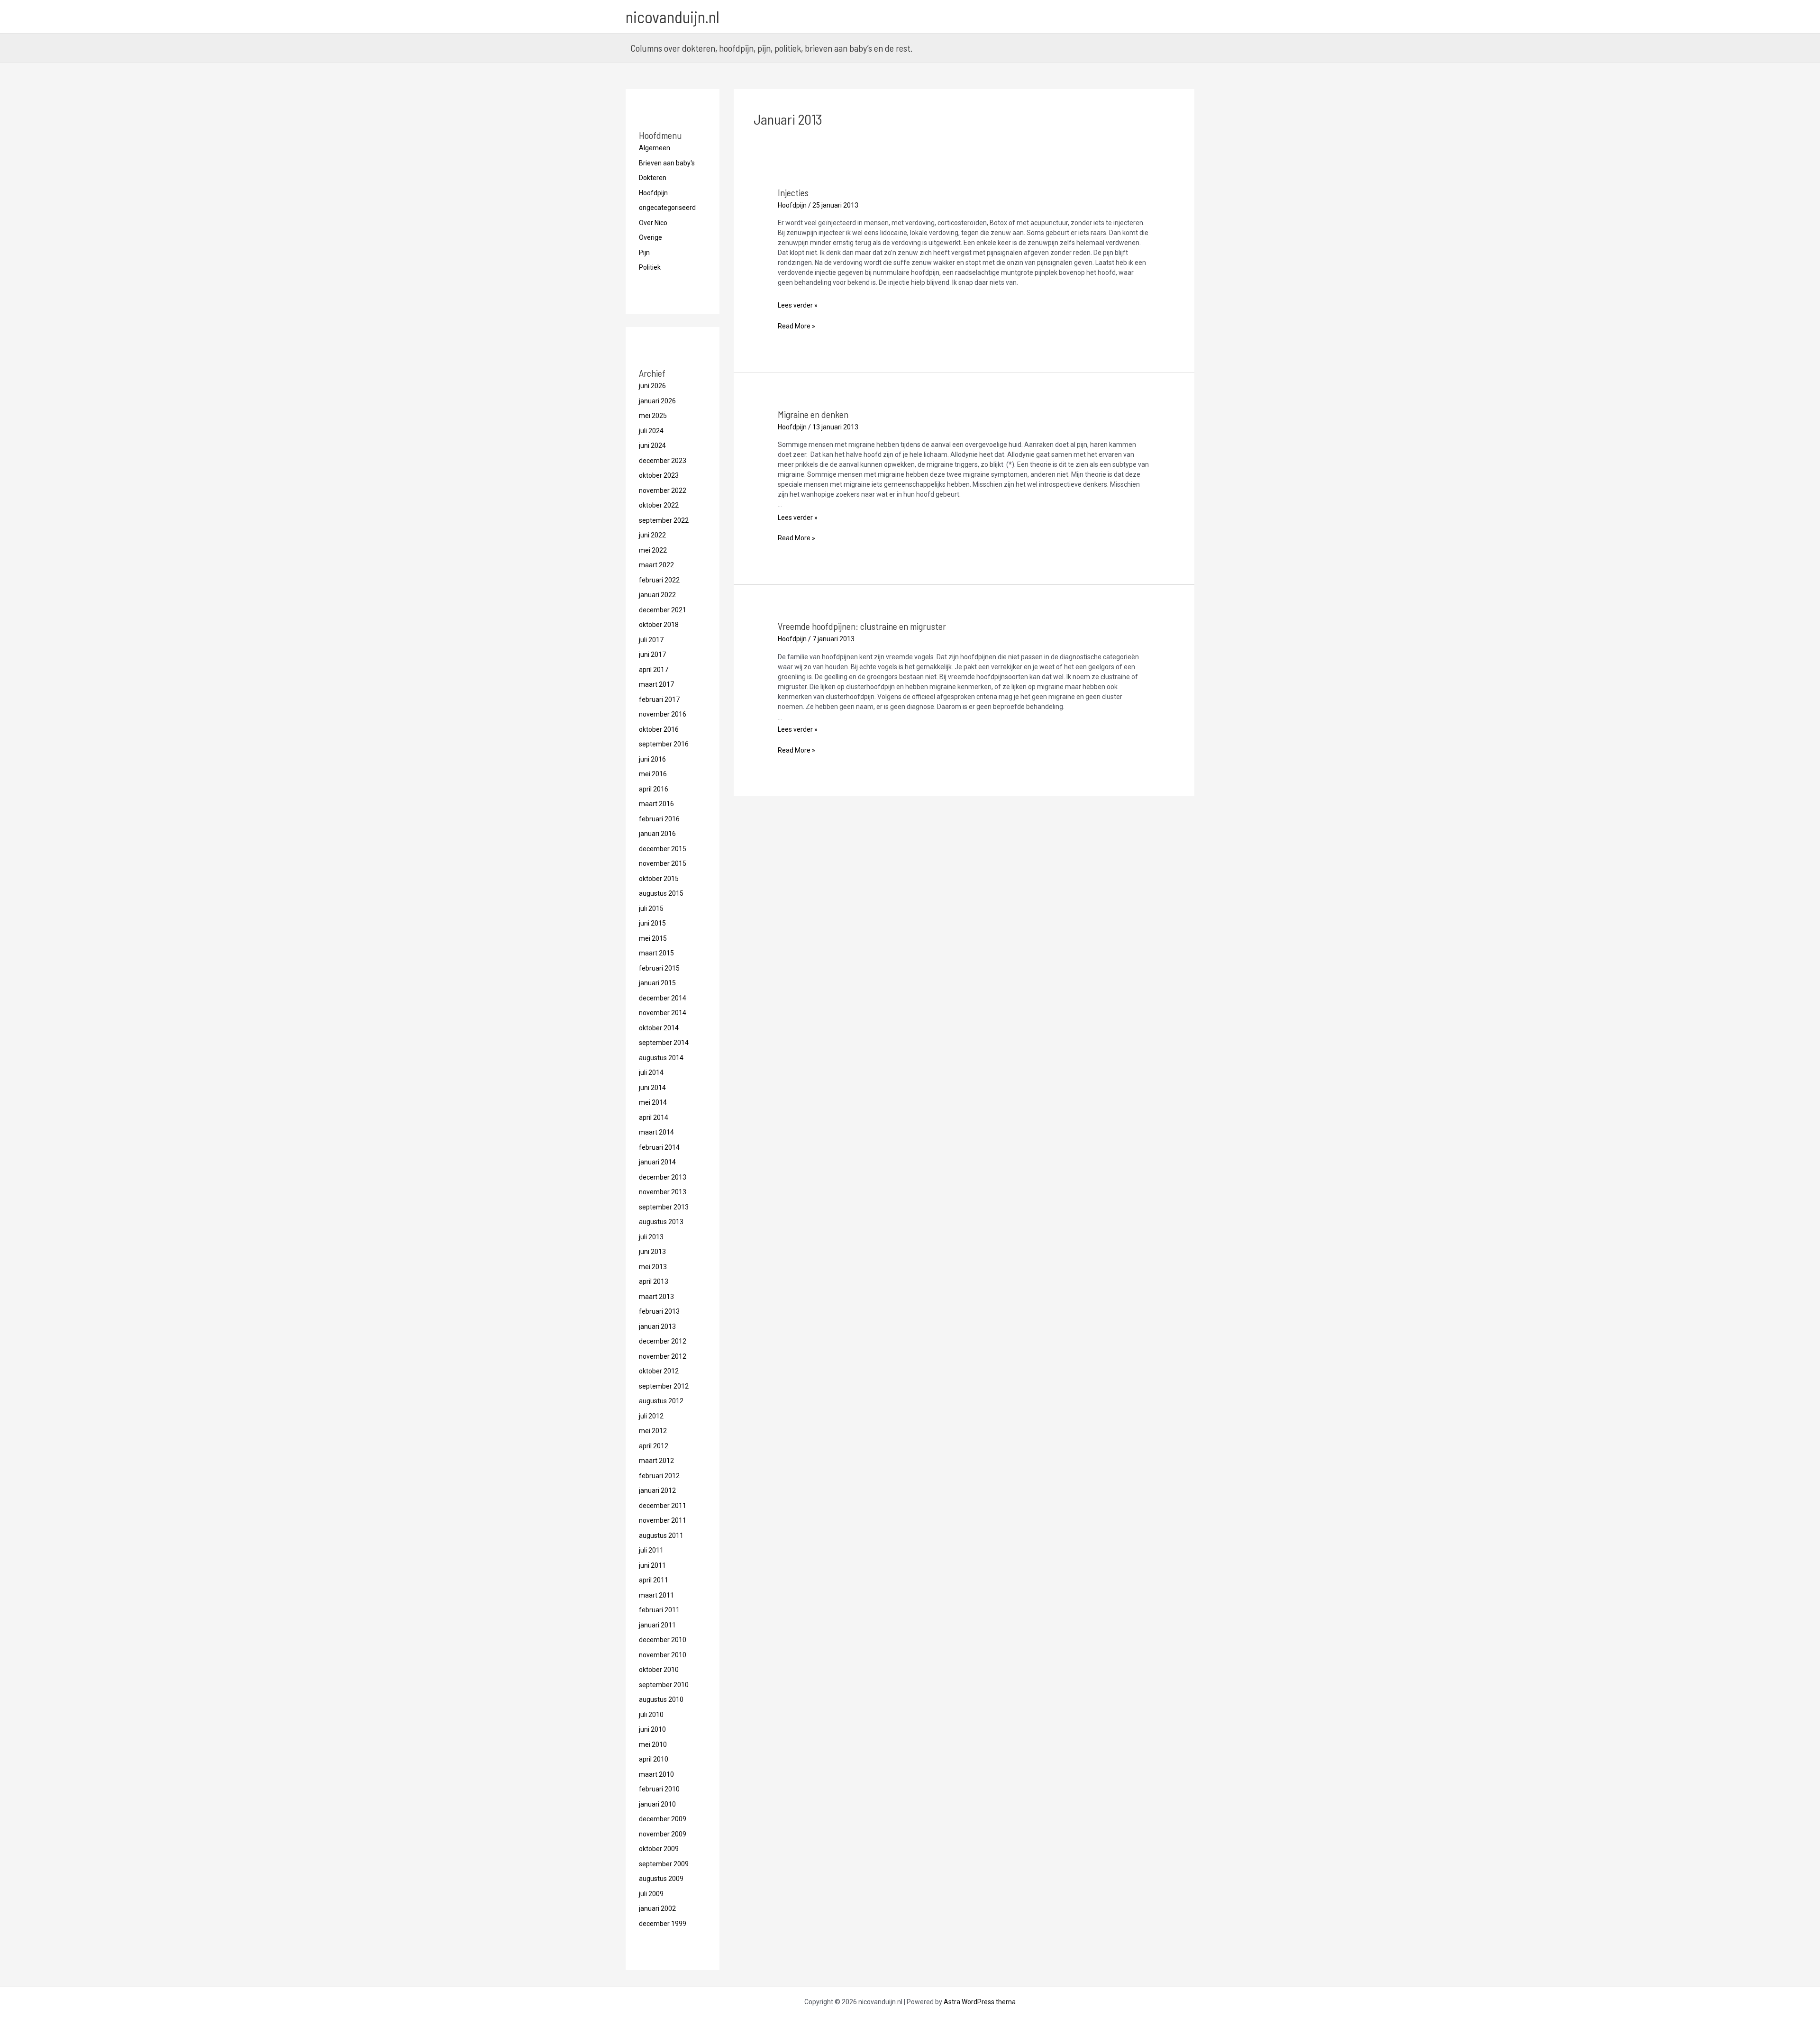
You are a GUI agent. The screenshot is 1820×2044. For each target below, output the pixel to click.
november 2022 (663, 491)
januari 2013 (657, 1326)
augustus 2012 (661, 1401)
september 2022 (664, 520)
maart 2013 (656, 1297)
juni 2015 (652, 923)
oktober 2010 (659, 1670)
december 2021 (663, 610)
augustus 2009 (661, 1879)
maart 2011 (656, 1595)
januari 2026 (657, 401)
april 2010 (654, 1759)
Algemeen (655, 148)
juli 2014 (651, 1072)
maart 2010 (656, 1774)
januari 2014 (657, 1162)
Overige (651, 237)
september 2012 (664, 1386)
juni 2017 (652, 654)
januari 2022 (657, 595)
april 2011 (654, 1580)
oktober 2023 (659, 475)
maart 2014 (656, 1132)
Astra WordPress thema (980, 2002)
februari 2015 (659, 968)
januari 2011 (657, 1625)
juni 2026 (652, 386)
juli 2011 (651, 1550)
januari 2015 (657, 983)
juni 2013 (652, 1252)
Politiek (650, 267)
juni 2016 (652, 759)
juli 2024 (651, 431)
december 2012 (663, 1341)
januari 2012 (657, 1490)
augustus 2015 (661, 893)
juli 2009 (651, 1894)
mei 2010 (653, 1744)
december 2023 (663, 461)
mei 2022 (653, 550)
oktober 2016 (659, 729)
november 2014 (663, 1013)
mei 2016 (653, 774)
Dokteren (653, 178)
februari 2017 (659, 700)
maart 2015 (656, 953)
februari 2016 (659, 819)
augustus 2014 (661, 1058)
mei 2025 (653, 416)
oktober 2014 (659, 1028)
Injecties (793, 192)
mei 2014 (653, 1102)
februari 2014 (659, 1147)
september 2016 (664, 744)
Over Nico (653, 223)
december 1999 (663, 1924)
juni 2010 (652, 1729)
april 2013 (654, 1281)
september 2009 (664, 1864)
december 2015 (663, 849)
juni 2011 (652, 1565)
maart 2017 (656, 684)
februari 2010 (659, 1789)
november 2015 (663, 863)
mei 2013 (653, 1267)
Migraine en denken (813, 414)
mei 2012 (653, 1431)
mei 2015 (653, 938)
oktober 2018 (659, 625)
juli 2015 (651, 908)
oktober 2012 (659, 1371)
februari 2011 (659, 1610)
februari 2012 (659, 1476)
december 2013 (663, 1177)
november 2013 (663, 1192)
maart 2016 (656, 804)
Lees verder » (798, 305)
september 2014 (664, 1043)
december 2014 (663, 998)
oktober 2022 (659, 505)
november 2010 (663, 1655)
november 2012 (663, 1356)
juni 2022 (652, 535)
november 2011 (663, 1520)
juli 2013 (651, 1237)
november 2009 (663, 1834)
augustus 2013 (661, 1222)
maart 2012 (656, 1461)
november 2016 (663, 714)
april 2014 (654, 1117)
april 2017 (654, 670)
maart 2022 (656, 565)
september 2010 (664, 1685)
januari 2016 (657, 834)
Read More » (796, 326)
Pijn (644, 253)
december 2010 (663, 1640)
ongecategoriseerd (667, 208)
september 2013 (664, 1207)
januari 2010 (657, 1804)
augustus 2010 (661, 1699)
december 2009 (663, 1819)
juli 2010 (651, 1715)
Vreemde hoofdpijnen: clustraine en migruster (862, 626)
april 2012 (654, 1446)
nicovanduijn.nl (673, 17)
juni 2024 (652, 445)
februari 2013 (659, 1311)
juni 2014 (652, 1088)
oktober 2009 (659, 1849)
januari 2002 (657, 1908)
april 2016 (654, 789)
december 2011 (663, 1506)
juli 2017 (651, 640)
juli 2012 (651, 1416)
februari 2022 (659, 580)
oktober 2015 (659, 879)
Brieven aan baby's (667, 163)
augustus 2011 (661, 1535)
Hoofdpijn (653, 193)
